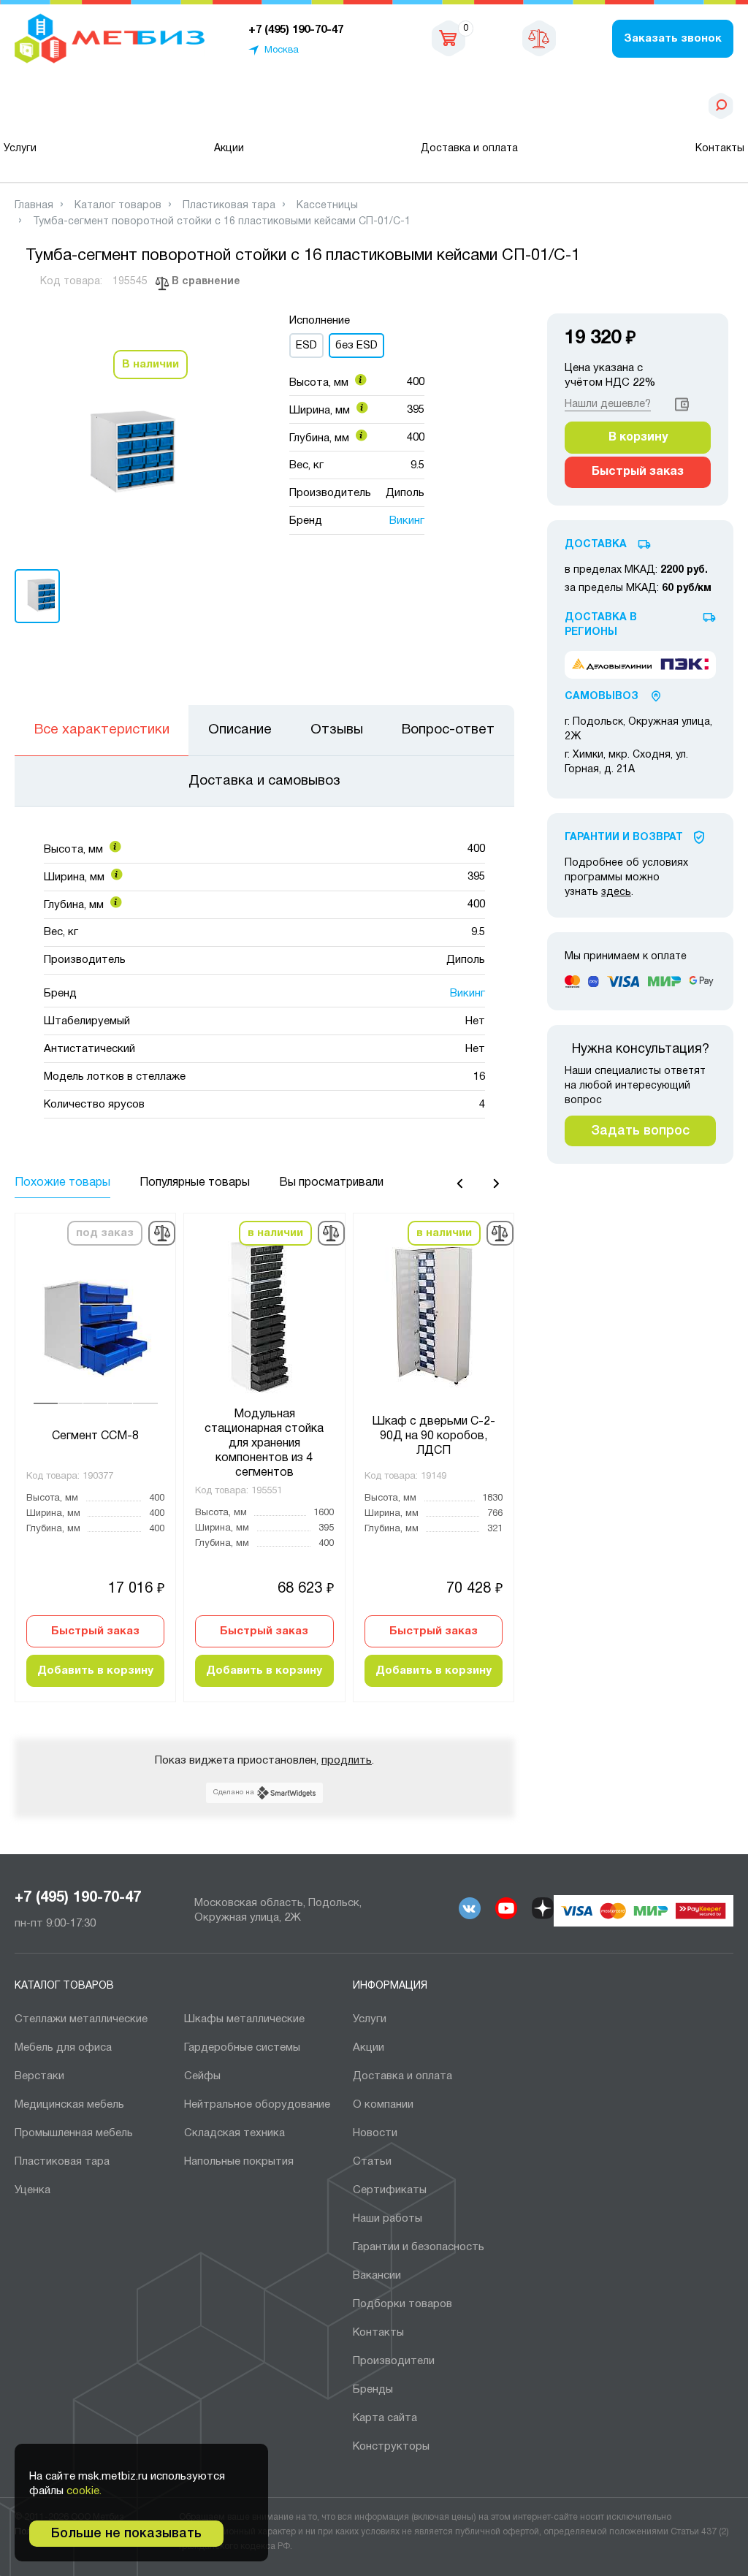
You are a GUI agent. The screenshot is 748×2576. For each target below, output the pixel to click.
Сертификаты (390, 2190)
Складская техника (234, 2133)
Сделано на (234, 1792)
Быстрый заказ (95, 1631)
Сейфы (202, 2076)
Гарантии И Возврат (624, 838)
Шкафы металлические (244, 2019)
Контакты (720, 149)
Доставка (596, 545)
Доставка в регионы (601, 625)
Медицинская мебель (69, 2105)
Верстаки (39, 2076)
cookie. (84, 2491)
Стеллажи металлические (81, 2019)
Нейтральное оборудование (257, 2105)
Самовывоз (602, 697)
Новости (375, 2133)
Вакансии (377, 2276)
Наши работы (388, 2219)
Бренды (373, 2390)
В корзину (638, 438)
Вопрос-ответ (448, 730)
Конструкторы (391, 2447)
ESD (306, 346)
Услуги (20, 149)
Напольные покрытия (239, 2162)
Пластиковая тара (62, 2162)
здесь (616, 892)
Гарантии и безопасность (419, 2247)
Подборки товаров (402, 2304)
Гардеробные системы (242, 2048)
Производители (394, 2361)
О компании (383, 2105)
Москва (282, 50)
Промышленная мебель (74, 2133)
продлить (347, 1761)
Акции (229, 149)
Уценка (33, 2190)
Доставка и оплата (469, 149)
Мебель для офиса (63, 2048)
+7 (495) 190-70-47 (78, 1898)
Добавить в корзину (95, 1671)
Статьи (372, 2162)
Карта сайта (385, 2418)
